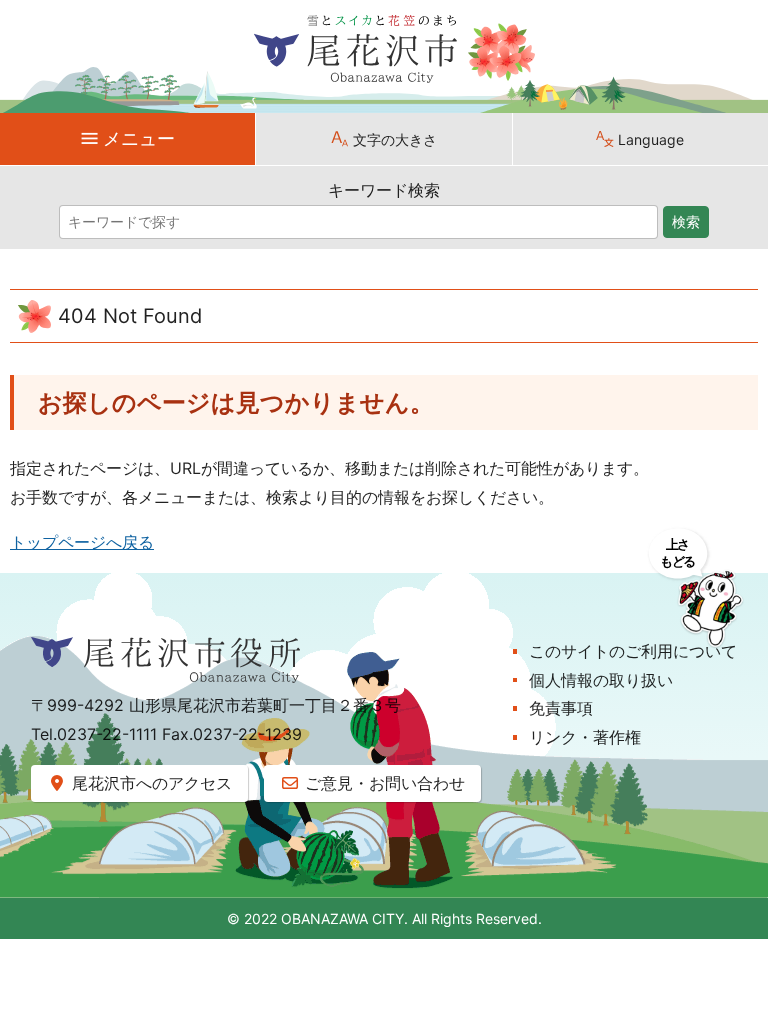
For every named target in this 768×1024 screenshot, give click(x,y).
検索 (686, 222)
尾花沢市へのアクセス (149, 783)
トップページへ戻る (82, 542)
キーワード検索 (384, 190)
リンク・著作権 (585, 737)
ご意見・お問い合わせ (382, 783)
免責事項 (561, 708)
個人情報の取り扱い (601, 680)
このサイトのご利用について (633, 651)
